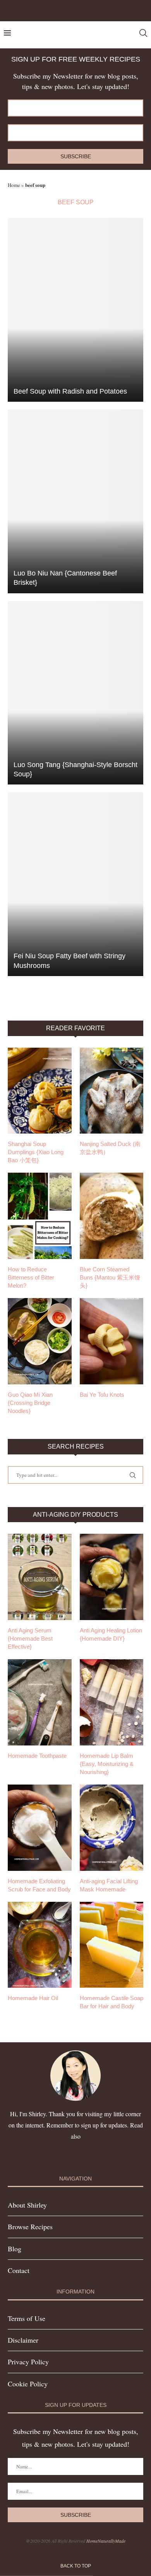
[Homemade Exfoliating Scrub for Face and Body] (40, 1828)
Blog (15, 2249)
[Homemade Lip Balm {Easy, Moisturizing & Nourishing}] (112, 1702)
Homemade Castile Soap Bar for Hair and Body (112, 2002)
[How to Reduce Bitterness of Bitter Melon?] (40, 1216)
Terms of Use (27, 2318)
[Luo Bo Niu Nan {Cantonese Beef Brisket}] (75, 501)
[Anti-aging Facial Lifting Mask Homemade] (112, 1828)
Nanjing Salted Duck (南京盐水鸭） (110, 1148)
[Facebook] (66, 10)
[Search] (143, 33)
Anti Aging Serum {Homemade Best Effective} (30, 1638)
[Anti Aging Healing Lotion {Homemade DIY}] (112, 1577)
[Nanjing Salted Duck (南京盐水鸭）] (112, 1091)
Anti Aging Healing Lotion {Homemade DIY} (111, 1634)
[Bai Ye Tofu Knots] (112, 1341)
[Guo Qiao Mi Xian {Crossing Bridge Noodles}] (40, 1341)
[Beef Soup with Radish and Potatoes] (75, 310)
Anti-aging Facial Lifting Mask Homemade (109, 1885)
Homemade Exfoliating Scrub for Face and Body (39, 1885)
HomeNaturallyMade (106, 2541)
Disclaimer (23, 2340)
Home (14, 185)
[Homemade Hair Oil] (40, 1945)
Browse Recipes (30, 2227)
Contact (19, 2270)
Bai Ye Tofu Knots (102, 1395)
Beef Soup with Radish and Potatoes (70, 391)
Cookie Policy (28, 2384)
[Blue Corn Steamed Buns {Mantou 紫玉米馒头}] (112, 1216)
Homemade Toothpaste (37, 1756)
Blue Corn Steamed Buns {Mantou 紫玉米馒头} (110, 1277)
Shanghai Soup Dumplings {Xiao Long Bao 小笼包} (36, 1152)
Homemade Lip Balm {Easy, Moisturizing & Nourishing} (107, 1764)
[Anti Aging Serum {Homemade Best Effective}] (40, 1577)
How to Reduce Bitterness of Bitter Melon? (31, 1277)
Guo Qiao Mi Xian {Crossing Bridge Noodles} (30, 1403)
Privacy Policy (28, 2362)
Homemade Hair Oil (33, 1998)
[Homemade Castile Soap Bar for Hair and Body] (112, 1945)
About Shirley (27, 2205)
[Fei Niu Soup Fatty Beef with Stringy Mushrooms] (75, 884)
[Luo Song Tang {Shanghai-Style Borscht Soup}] (75, 693)
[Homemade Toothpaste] (40, 1702)
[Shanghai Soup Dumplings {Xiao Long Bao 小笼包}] (40, 1091)
